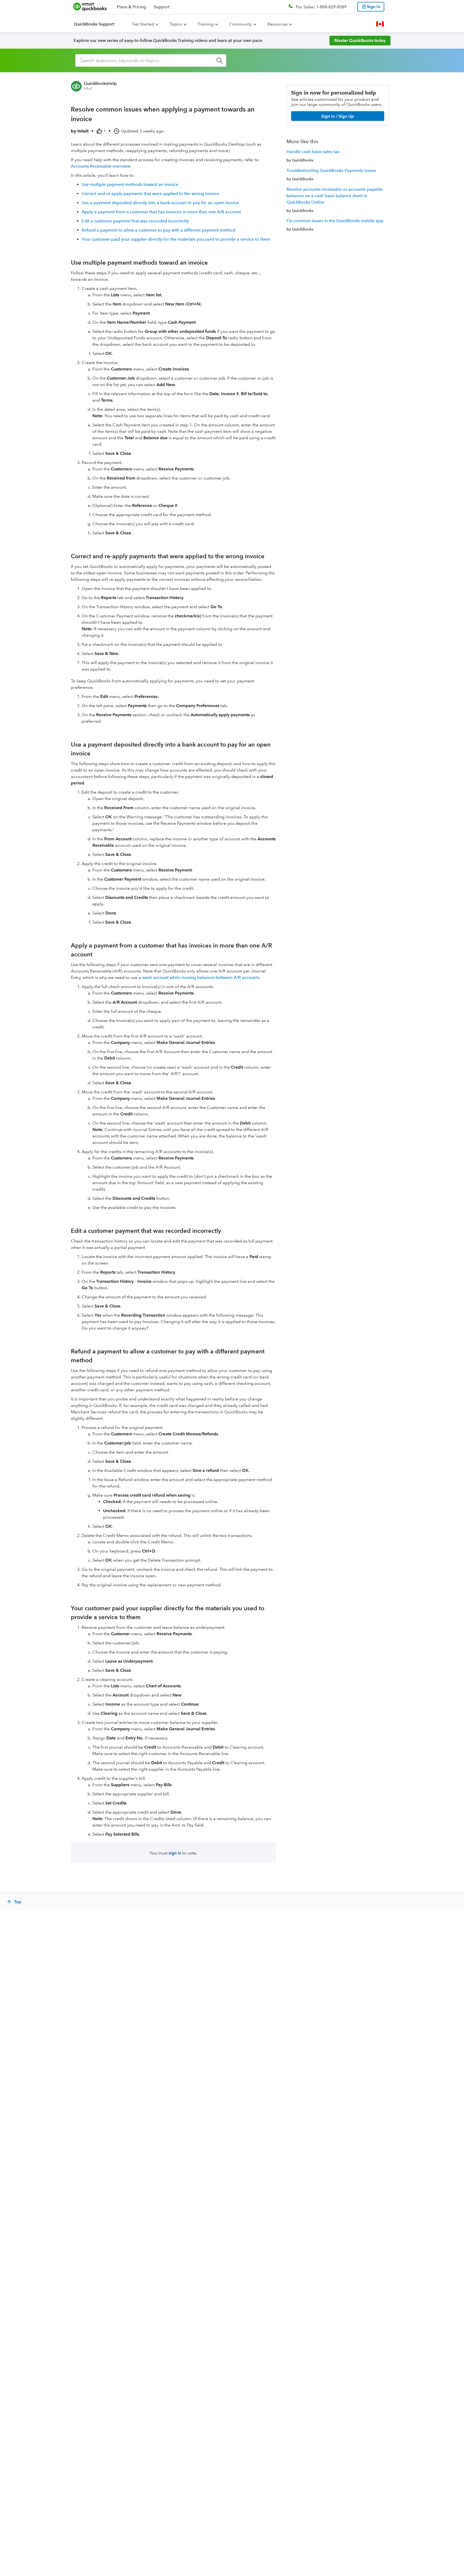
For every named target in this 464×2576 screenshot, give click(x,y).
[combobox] (151, 60)
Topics (176, 24)
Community (240, 24)
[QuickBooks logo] (90, 7)
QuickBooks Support (94, 24)
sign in (175, 1853)
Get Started (143, 24)
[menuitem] (97, 24)
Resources (278, 24)
